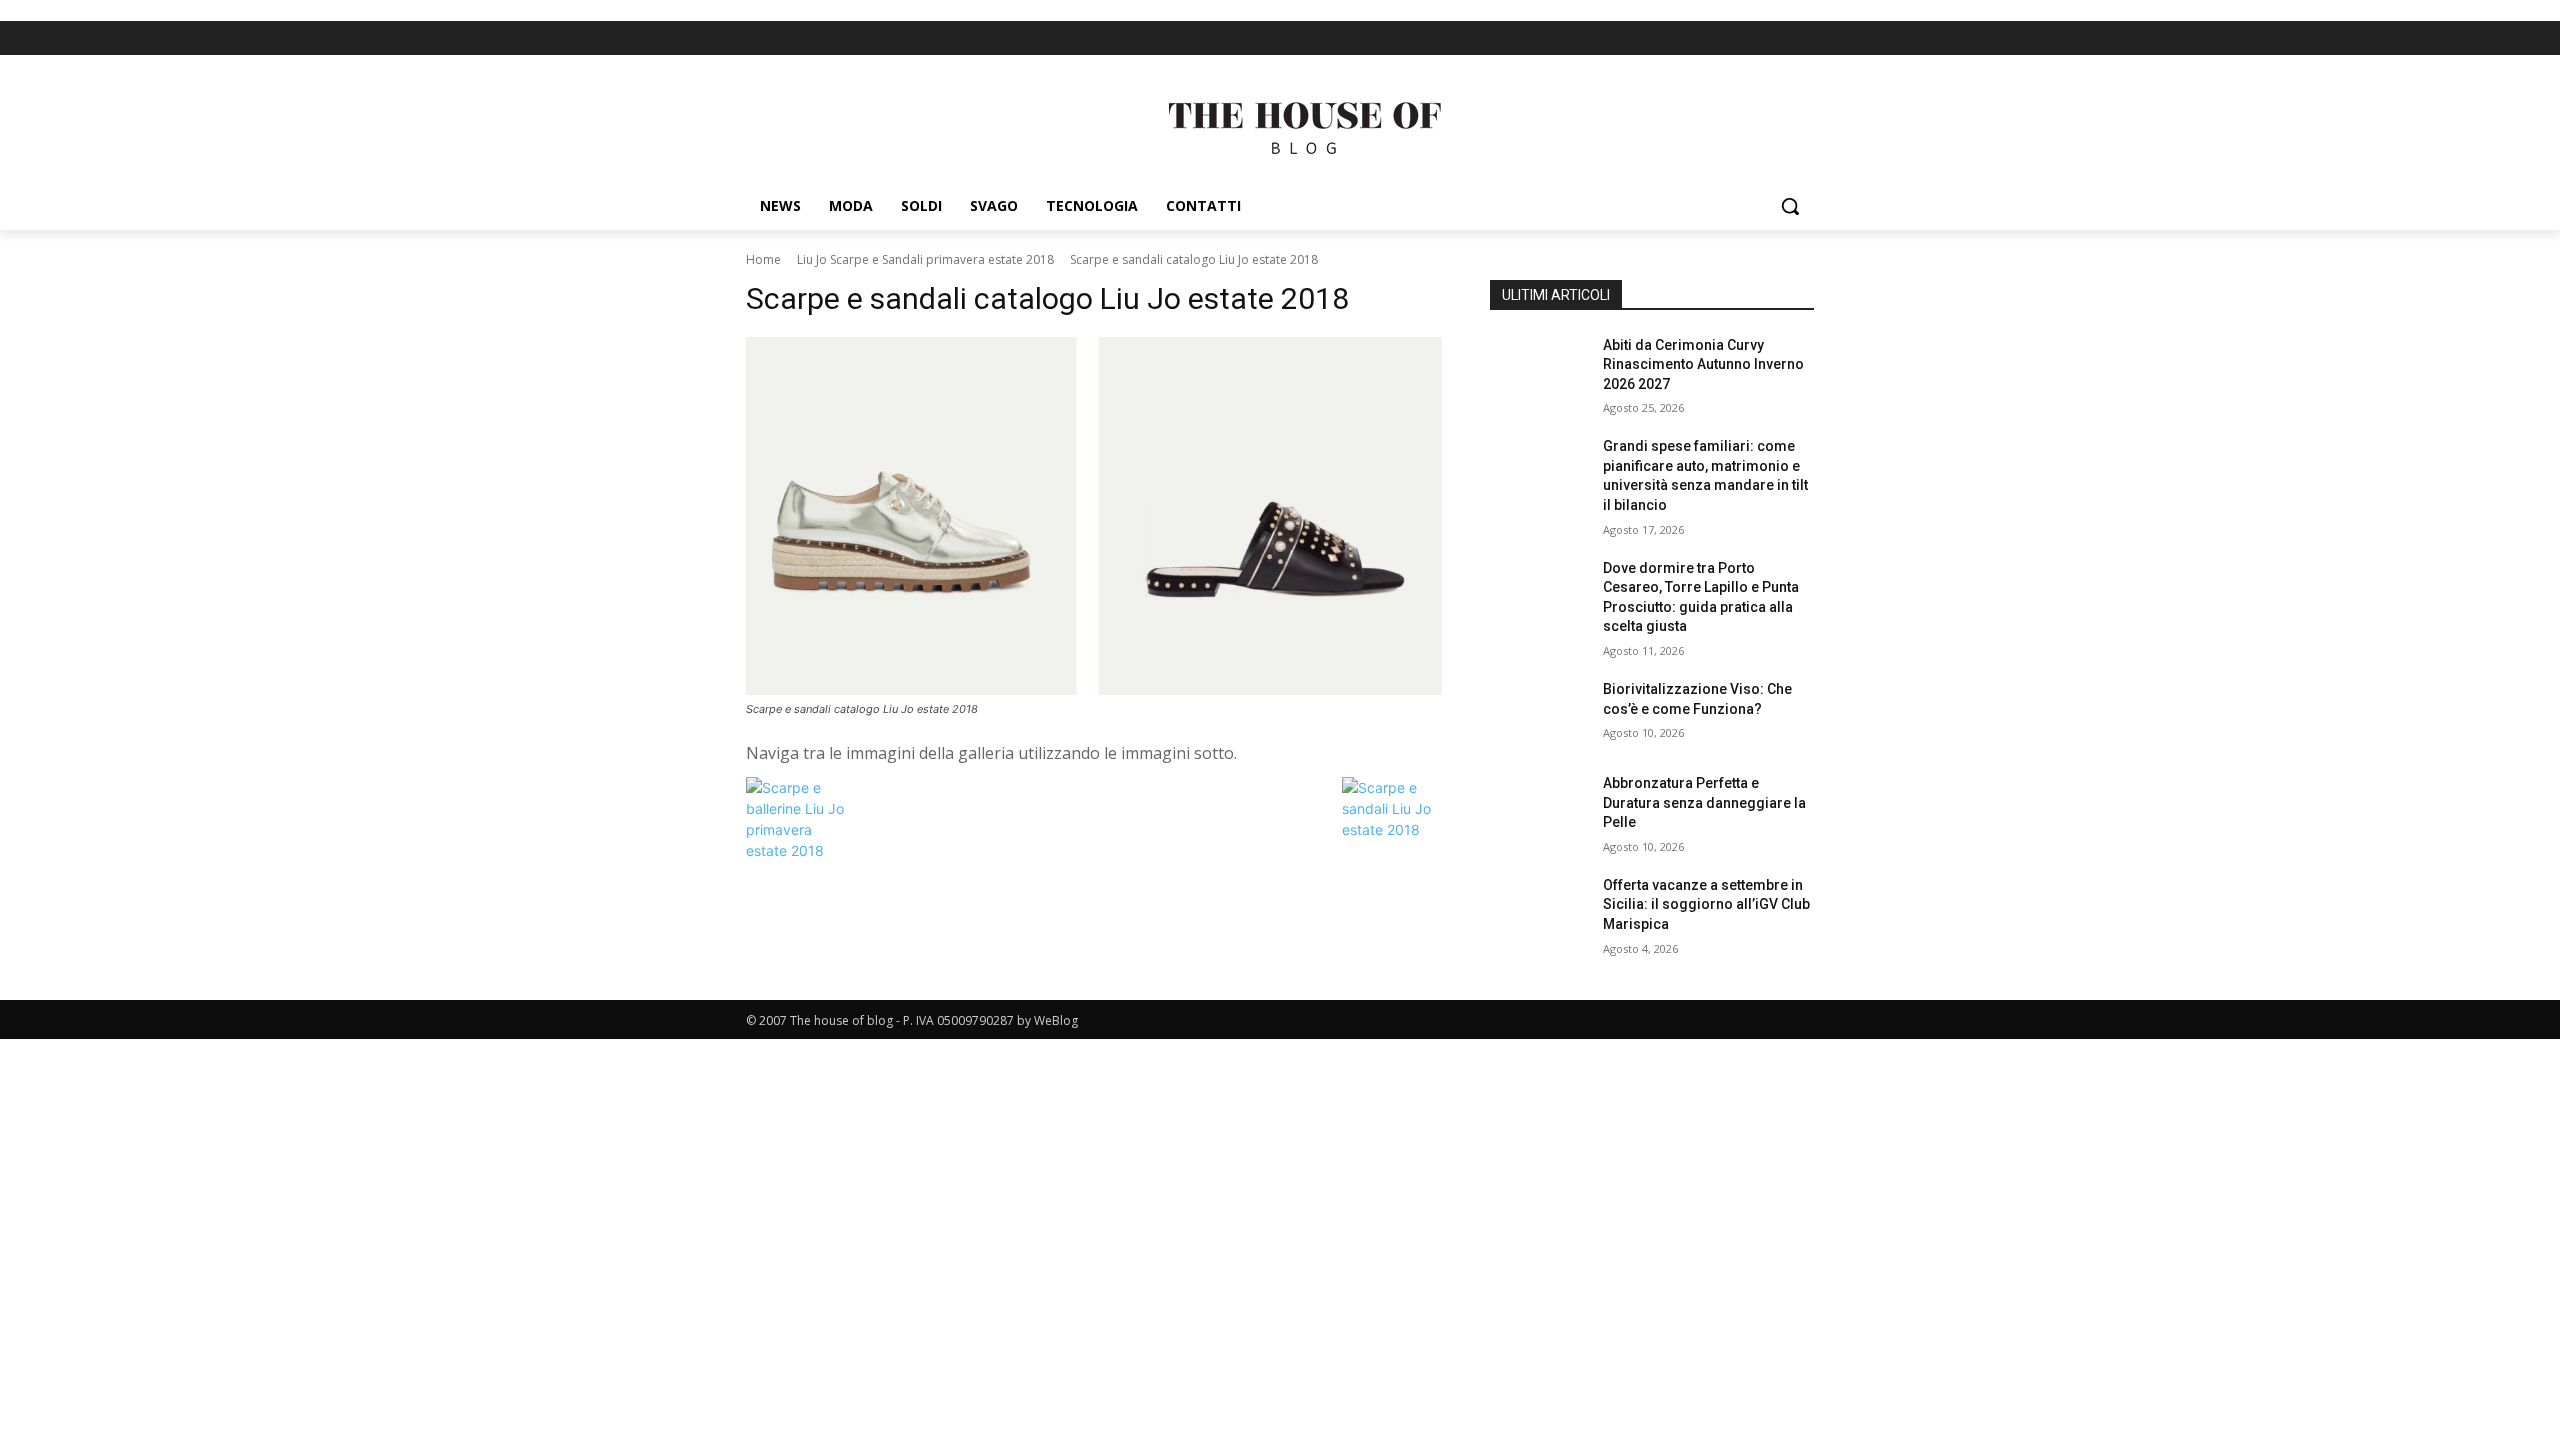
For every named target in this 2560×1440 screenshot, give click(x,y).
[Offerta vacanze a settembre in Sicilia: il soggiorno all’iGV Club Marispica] (1538, 910)
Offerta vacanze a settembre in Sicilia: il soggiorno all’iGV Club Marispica (1706, 904)
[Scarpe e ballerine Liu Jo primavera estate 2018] (796, 850)
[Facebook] (1766, 38)
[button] (1790, 206)
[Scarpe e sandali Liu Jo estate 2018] (1392, 829)
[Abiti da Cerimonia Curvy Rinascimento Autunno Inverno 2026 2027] (1538, 370)
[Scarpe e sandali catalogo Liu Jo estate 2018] (1094, 516)
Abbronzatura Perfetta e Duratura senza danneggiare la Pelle (1704, 802)
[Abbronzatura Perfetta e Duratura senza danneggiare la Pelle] (1538, 808)
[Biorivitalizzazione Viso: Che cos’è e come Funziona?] (1538, 714)
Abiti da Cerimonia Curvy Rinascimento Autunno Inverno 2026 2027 (1703, 364)
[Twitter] (1800, 38)
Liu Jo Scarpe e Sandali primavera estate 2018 (925, 259)
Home (763, 259)
